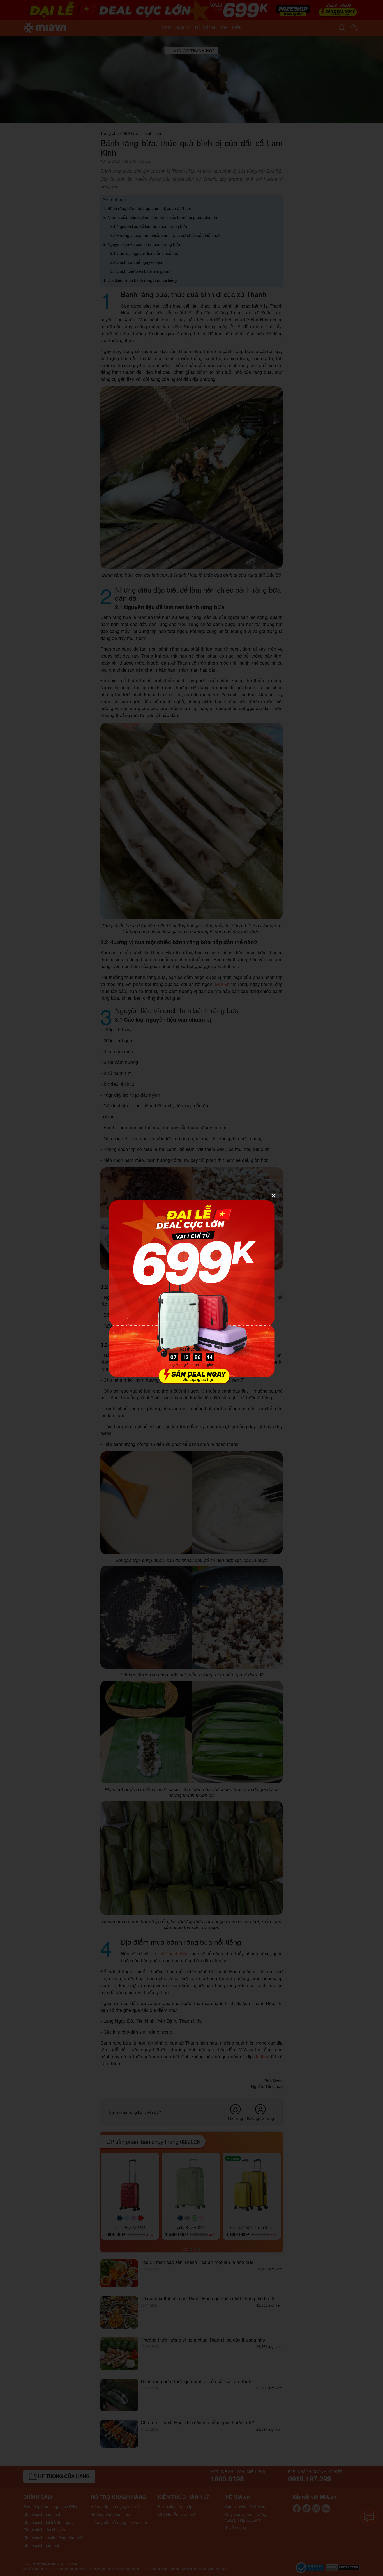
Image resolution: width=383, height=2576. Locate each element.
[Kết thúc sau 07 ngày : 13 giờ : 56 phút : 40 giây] (191, 1381)
